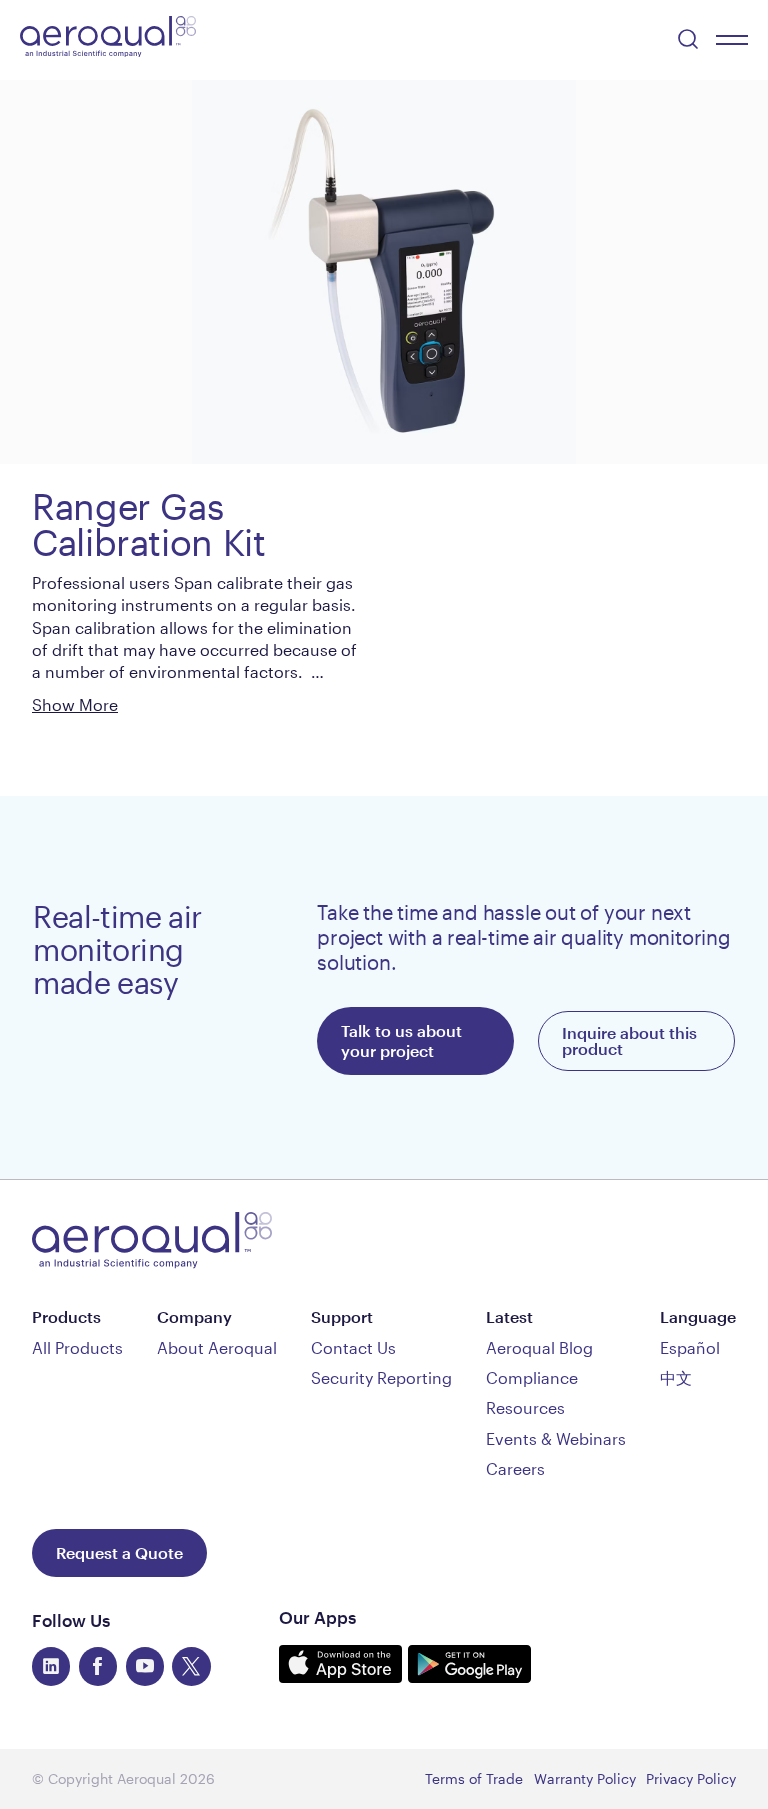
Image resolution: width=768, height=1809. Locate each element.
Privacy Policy (691, 1778)
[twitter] (191, 1666)
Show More (75, 705)
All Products (77, 1347)
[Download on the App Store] (343, 1676)
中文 (676, 1377)
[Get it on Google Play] (469, 1676)
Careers (515, 1468)
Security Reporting (381, 1377)
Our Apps (317, 1617)
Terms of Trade (474, 1778)
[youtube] (145, 1666)
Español (690, 1347)
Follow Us (71, 1620)
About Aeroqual (217, 1347)
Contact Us (353, 1347)
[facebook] (98, 1666)
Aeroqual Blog (539, 1347)
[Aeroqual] (108, 39)
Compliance (532, 1377)
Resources (525, 1407)
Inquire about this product (629, 1040)
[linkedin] (51, 1666)
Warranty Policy (585, 1778)
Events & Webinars (556, 1438)
